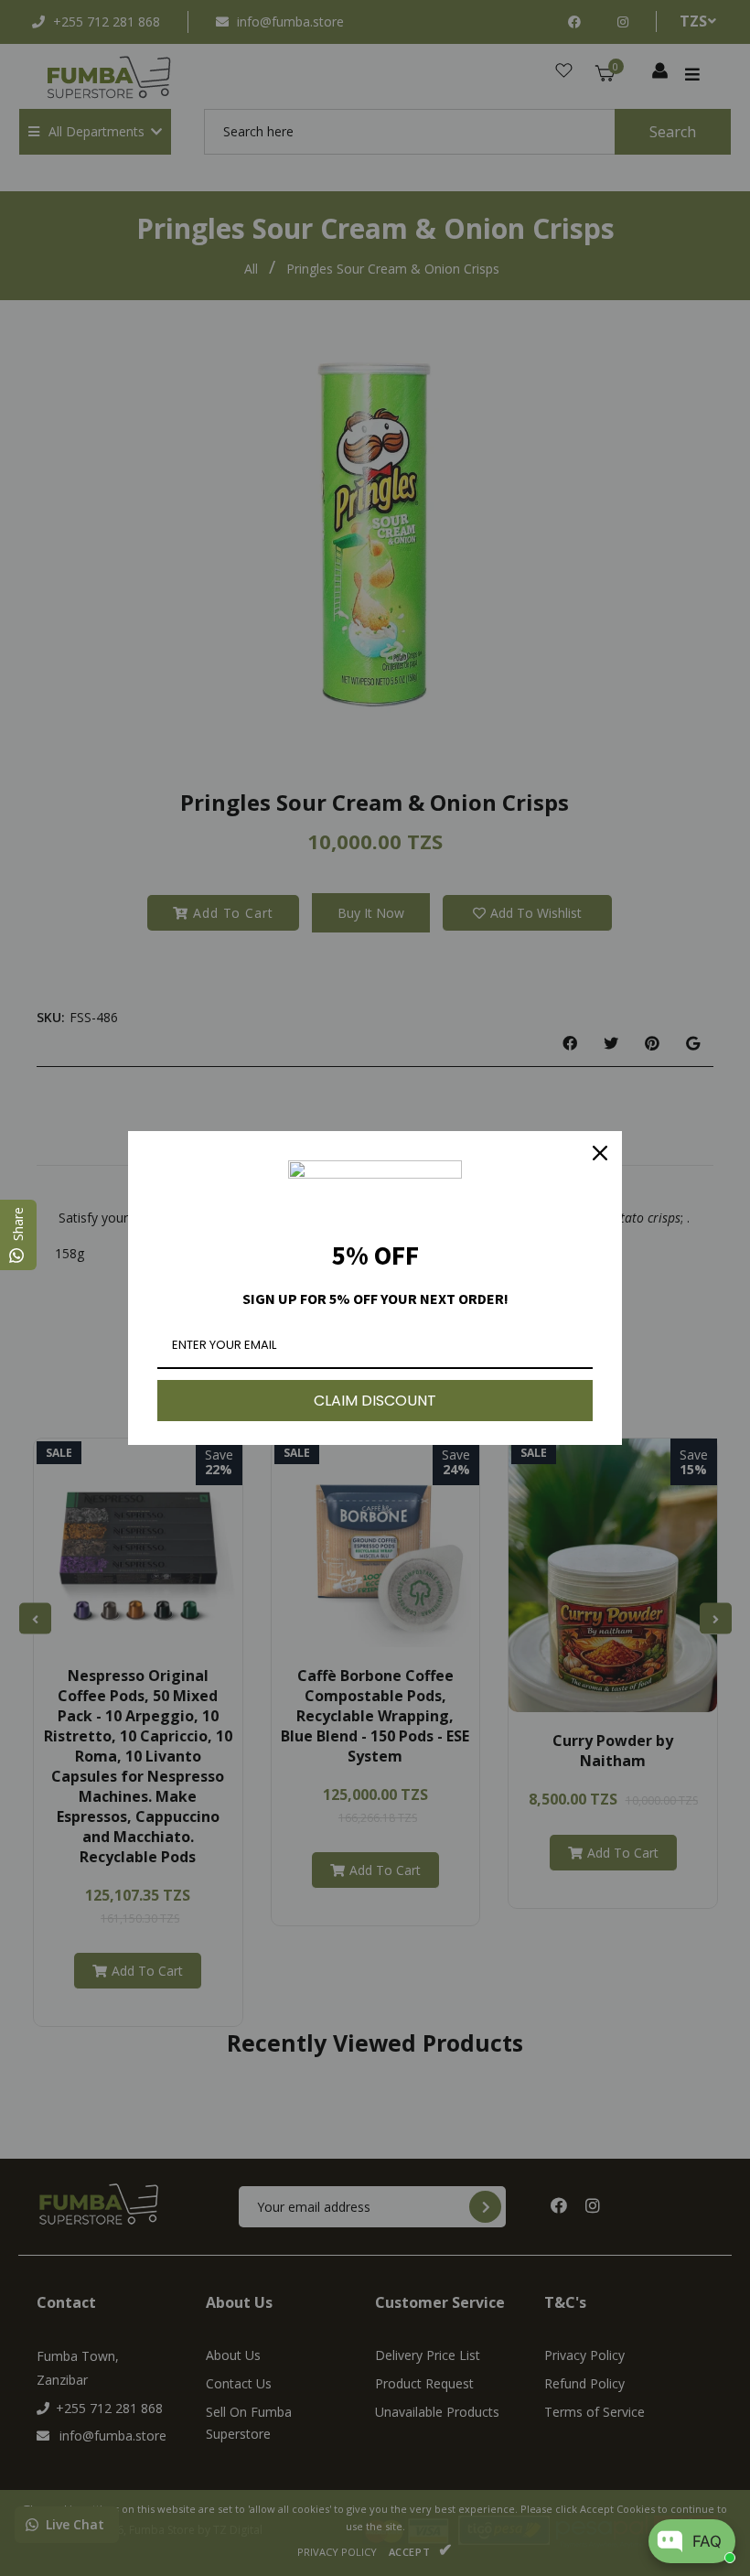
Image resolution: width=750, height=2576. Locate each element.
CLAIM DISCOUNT (375, 1401)
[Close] (600, 1153)
